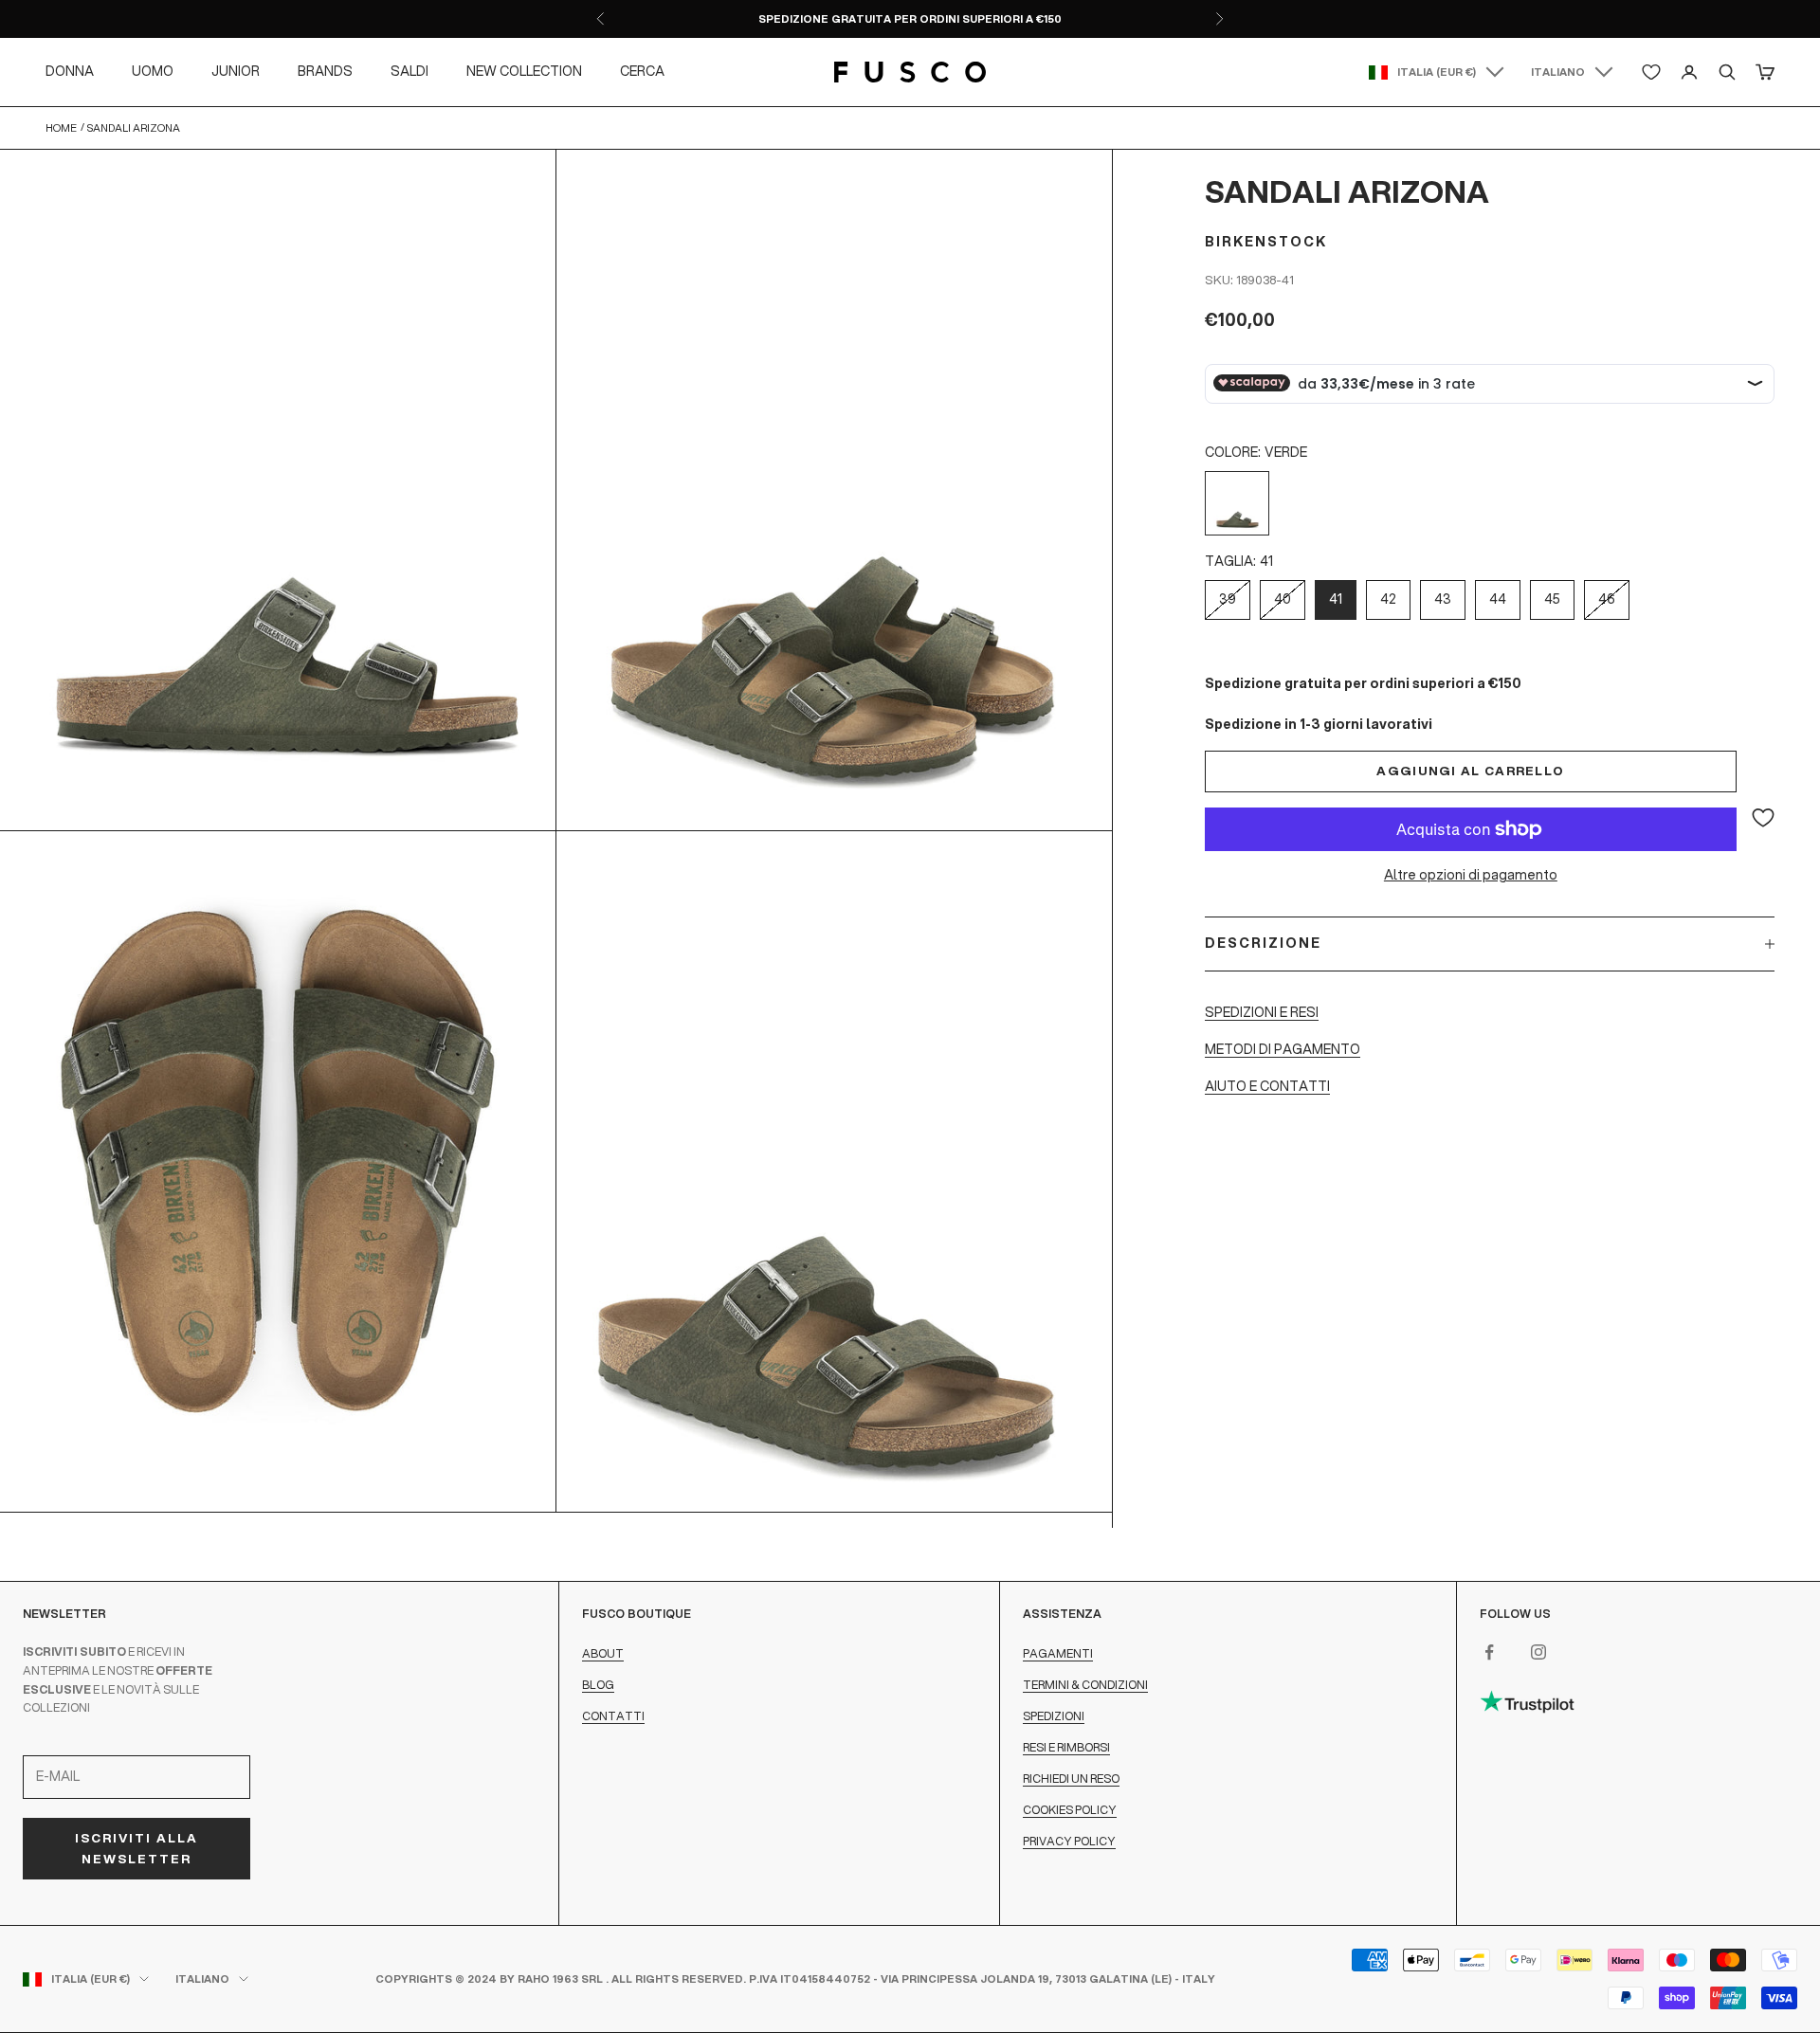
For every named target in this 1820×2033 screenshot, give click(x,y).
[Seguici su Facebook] (1489, 1652)
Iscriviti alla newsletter (136, 1848)
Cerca (642, 71)
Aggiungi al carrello (1470, 771)
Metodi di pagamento (1283, 1049)
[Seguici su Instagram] (1538, 1652)
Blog (598, 1685)
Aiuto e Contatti (1267, 1086)
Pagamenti (1058, 1653)
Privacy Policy (1069, 1841)
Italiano (1558, 72)
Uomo (153, 71)
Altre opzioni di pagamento (1471, 875)
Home (61, 128)
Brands (325, 71)
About (603, 1653)
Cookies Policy (1070, 1810)
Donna (70, 71)
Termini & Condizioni (1085, 1685)
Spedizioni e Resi (1262, 1011)
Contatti (613, 1716)
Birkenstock (1266, 242)
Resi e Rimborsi (1066, 1747)
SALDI (409, 71)
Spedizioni (1054, 1716)
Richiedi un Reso (1071, 1779)
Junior (236, 71)
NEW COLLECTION (524, 71)
